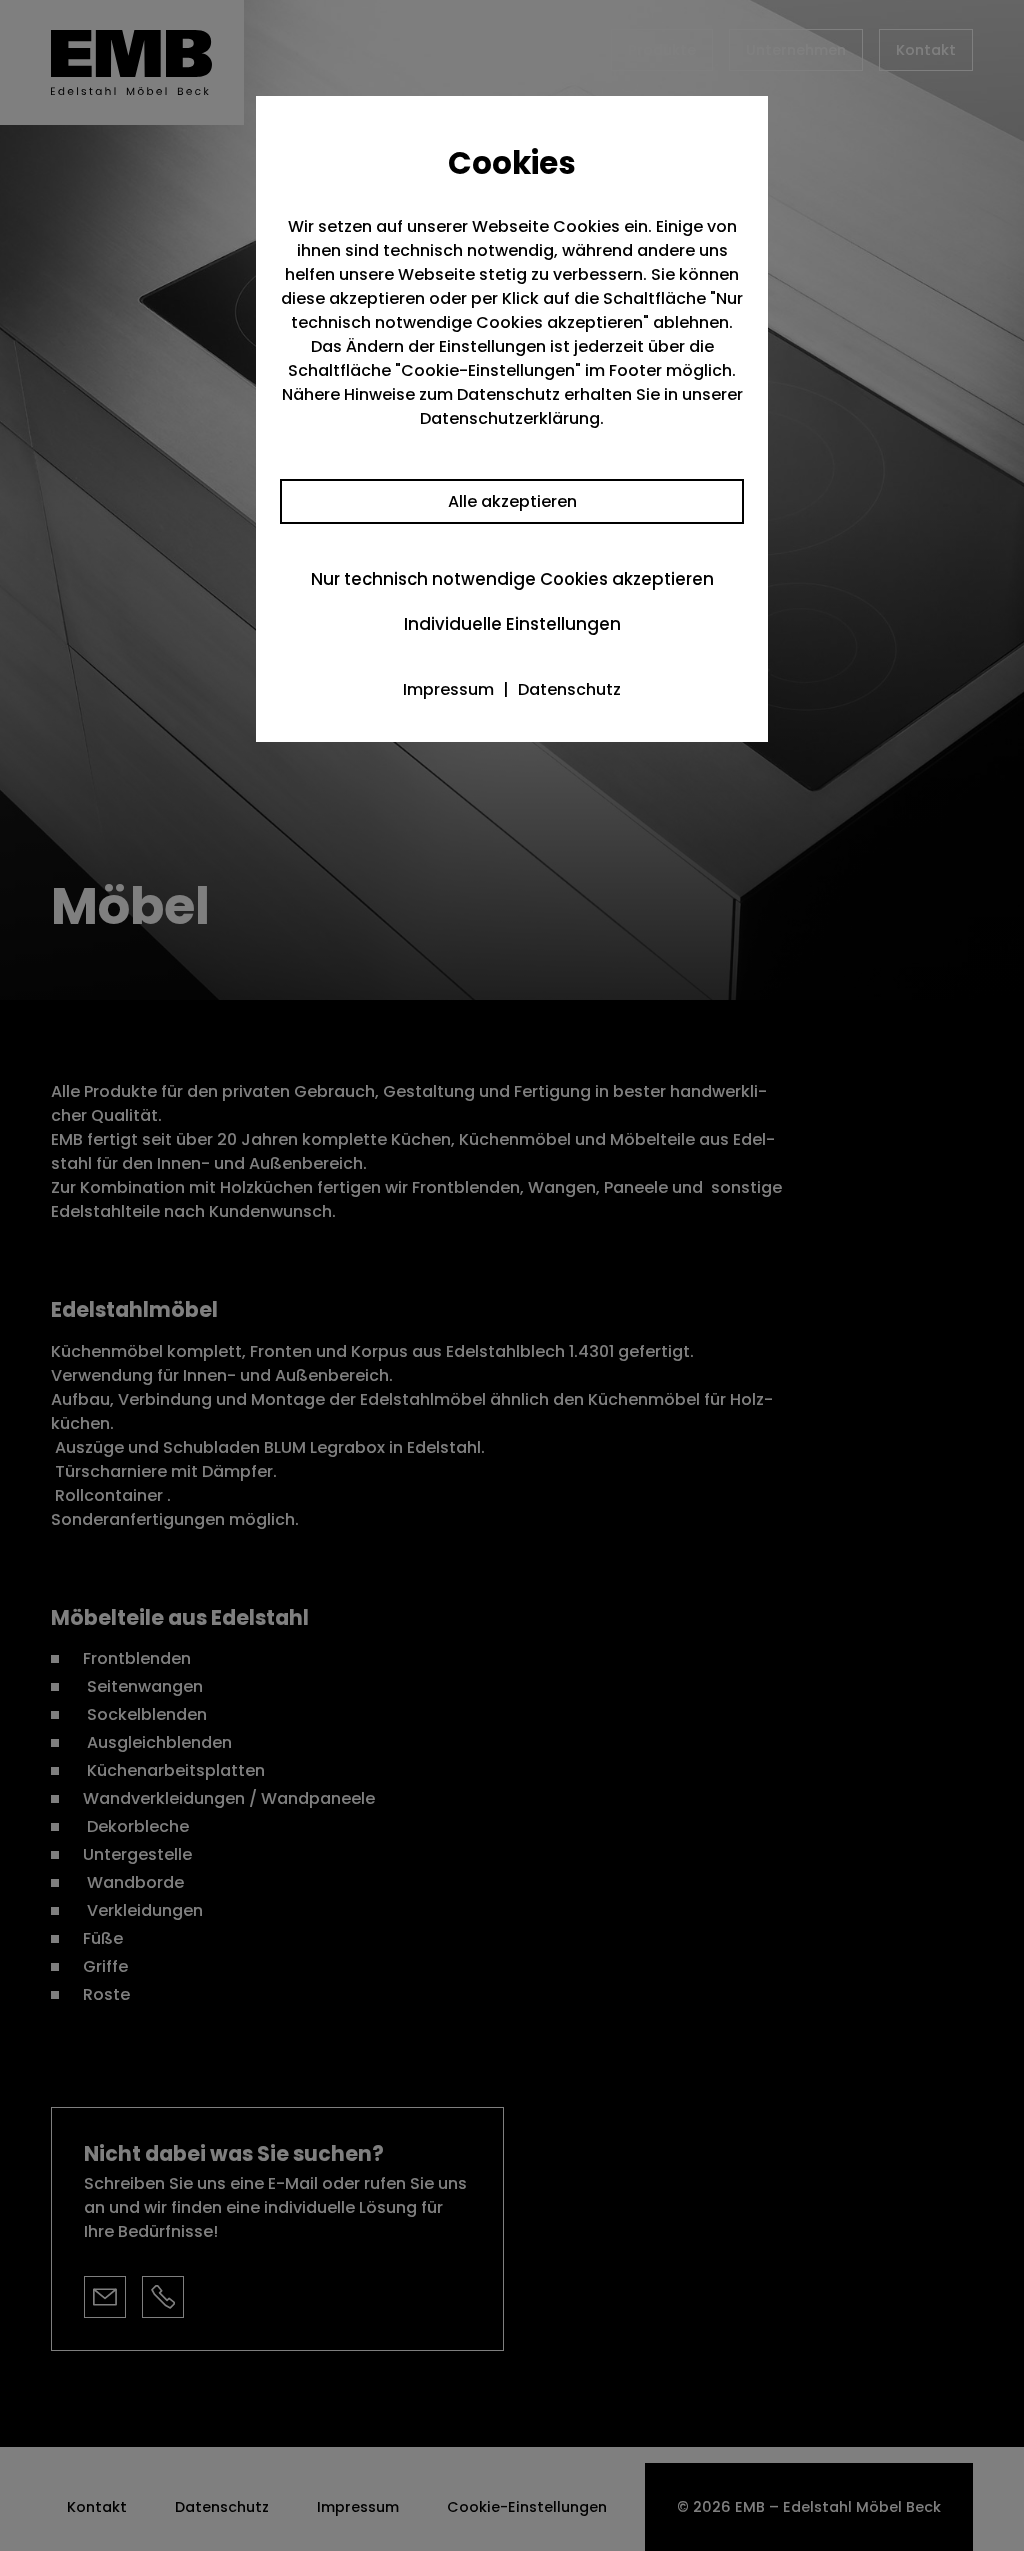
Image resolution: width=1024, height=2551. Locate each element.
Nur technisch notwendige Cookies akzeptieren (512, 579)
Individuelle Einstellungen (512, 624)
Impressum (448, 689)
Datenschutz (569, 689)
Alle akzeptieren (512, 501)
